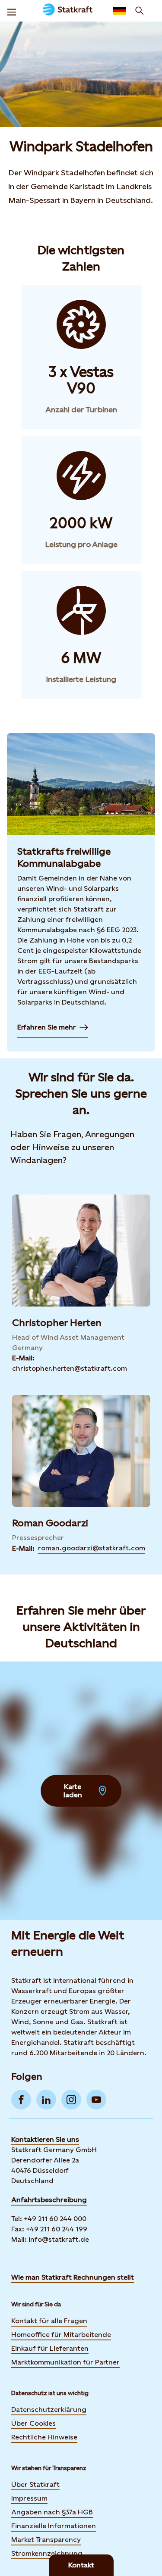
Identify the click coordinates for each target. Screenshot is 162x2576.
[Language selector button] (119, 11)
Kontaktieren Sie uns (45, 2139)
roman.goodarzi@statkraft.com (92, 1548)
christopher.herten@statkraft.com (70, 1368)
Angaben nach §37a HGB (52, 2512)
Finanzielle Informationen (54, 2526)
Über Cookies (33, 2423)
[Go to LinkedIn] (46, 2100)
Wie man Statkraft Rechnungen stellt (73, 2277)
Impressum (29, 2498)
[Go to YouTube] (96, 2100)
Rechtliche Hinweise (44, 2437)
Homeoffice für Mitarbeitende (61, 2335)
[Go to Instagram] (71, 2100)
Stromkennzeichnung (47, 2553)
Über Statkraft (35, 2484)
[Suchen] (140, 11)
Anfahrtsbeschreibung (49, 2200)
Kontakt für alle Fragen (49, 2321)
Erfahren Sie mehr (53, 1030)
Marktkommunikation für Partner (65, 2362)
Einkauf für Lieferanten (50, 2348)
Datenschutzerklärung (49, 2410)
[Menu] (12, 11)
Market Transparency (46, 2540)
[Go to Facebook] (21, 2100)
